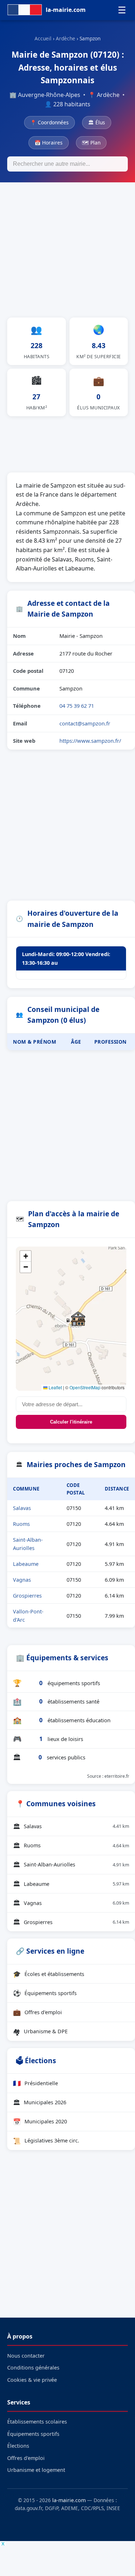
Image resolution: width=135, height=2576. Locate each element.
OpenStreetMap (85, 1387)
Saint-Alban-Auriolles (71, 1865)
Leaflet (55, 1387)
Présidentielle (35, 2083)
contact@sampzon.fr (85, 723)
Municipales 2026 (40, 2102)
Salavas (22, 1508)
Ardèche (66, 38)
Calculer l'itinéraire (71, 1422)
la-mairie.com (69, 2500)
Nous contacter (26, 2356)
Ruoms (21, 1524)
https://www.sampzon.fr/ (90, 741)
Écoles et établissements (49, 1974)
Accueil (43, 38)
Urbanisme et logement (36, 2470)
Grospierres (27, 1596)
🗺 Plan (91, 143)
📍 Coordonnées (49, 122)
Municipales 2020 (40, 2122)
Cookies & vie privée (32, 2380)
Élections (18, 2446)
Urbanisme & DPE (40, 2031)
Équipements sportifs (45, 1993)
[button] (78, 1319)
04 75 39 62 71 (77, 706)
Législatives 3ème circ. (46, 2141)
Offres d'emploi (37, 2012)
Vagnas (22, 1580)
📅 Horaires (49, 143)
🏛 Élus (97, 122)
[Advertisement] (67, 254)
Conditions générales (33, 2368)
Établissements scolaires (37, 2422)
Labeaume (26, 1564)
